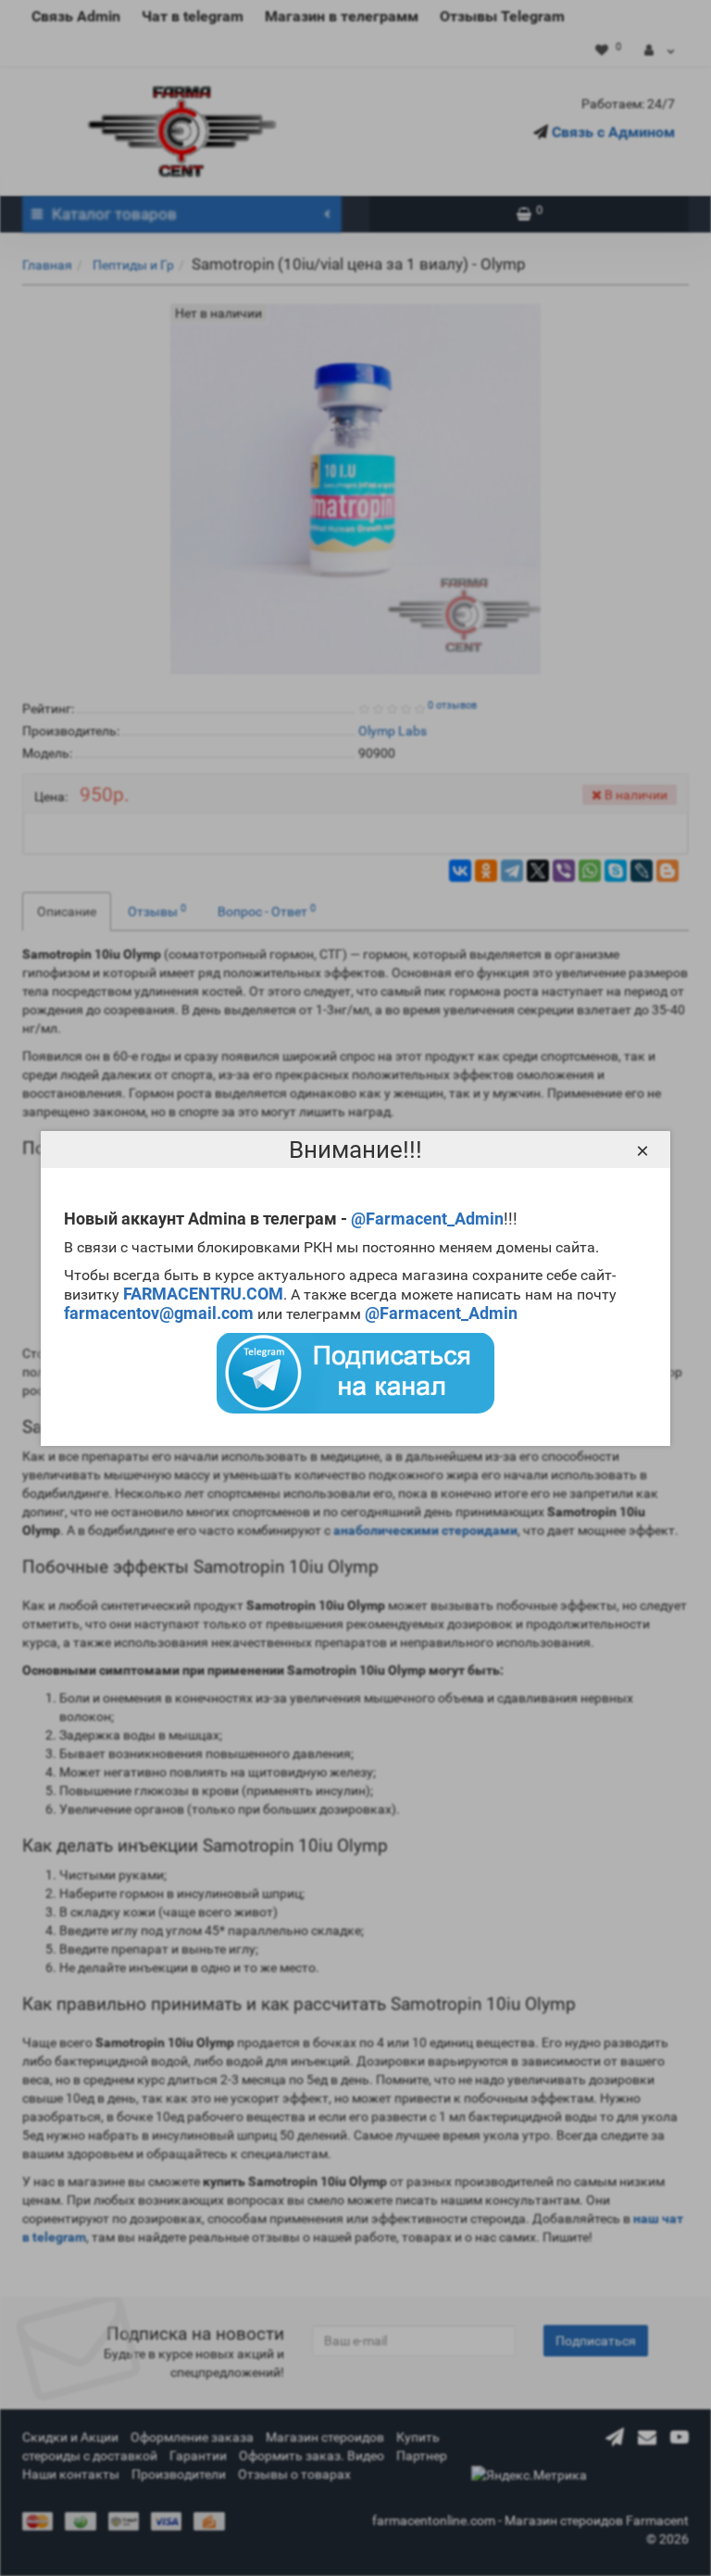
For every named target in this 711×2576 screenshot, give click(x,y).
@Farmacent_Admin (427, 1219)
